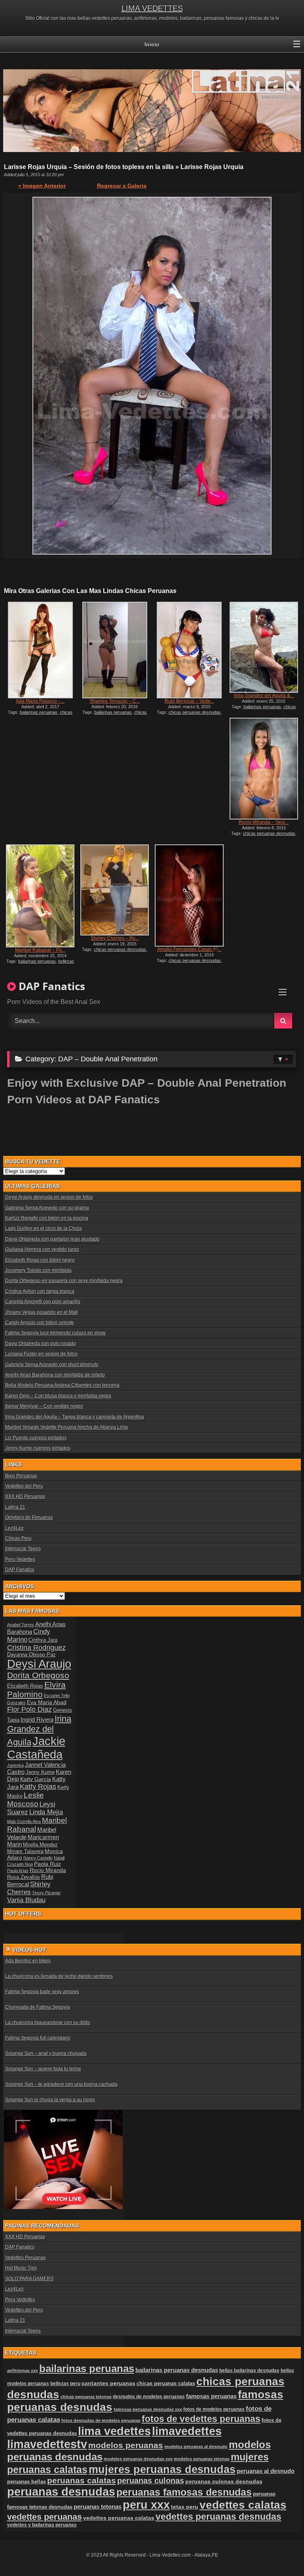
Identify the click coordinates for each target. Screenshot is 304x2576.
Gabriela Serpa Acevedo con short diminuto (52, 1365)
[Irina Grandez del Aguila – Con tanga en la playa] (264, 647)
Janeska (15, 1765)
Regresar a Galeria (122, 186)
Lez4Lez (14, 1528)
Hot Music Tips (21, 2268)
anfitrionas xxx (23, 2371)
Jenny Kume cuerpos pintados (38, 1448)
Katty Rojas (38, 1787)
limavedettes (187, 2431)
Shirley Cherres (29, 1888)
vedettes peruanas (45, 2517)
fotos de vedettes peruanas (201, 2419)
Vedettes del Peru (24, 1486)
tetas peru (185, 2507)
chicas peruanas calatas (166, 2383)
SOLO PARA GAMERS (29, 2279)
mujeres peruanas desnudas (162, 2469)
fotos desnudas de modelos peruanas (101, 2420)
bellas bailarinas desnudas (249, 2370)
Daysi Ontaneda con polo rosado (41, 1344)
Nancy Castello (38, 1858)
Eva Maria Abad (47, 1702)
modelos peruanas (126, 2445)
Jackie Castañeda (36, 1748)
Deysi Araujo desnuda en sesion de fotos (49, 1197)
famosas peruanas (211, 2396)
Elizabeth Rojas (25, 1686)
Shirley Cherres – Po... (115, 938)
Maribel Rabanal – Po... (40, 950)
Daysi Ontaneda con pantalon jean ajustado (52, 1239)
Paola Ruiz (47, 1864)
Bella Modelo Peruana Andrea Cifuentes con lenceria (62, 1385)
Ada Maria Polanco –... (40, 701)
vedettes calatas (243, 2505)
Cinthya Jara (43, 1640)
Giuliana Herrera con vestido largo (42, 1249)
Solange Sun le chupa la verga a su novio (50, 2100)
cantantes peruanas (108, 2383)
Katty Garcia (36, 1779)
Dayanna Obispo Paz (31, 1655)
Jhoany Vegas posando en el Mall (42, 1312)
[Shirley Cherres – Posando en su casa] (115, 890)
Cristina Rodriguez (36, 1648)
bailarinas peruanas (39, 712)
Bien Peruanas (21, 1476)
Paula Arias (18, 1871)
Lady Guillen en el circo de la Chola (44, 1228)
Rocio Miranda (48, 1870)
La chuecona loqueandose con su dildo (48, 2023)
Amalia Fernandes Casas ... (189, 949)
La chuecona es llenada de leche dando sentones (59, 1976)
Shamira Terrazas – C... (115, 701)
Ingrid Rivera (37, 1720)
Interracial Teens (23, 1549)
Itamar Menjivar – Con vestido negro (44, 1406)
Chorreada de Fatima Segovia (38, 2007)
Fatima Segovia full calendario (38, 2038)
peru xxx (146, 2505)
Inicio (152, 44)
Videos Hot (29, 1950)
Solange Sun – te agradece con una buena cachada (61, 2084)
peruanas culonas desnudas (224, 2481)
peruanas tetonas (98, 2507)
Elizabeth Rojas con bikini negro (40, 1260)
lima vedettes (114, 2431)
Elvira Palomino (36, 1689)
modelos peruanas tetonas (202, 2459)
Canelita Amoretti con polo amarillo (43, 1302)
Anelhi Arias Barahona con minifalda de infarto (55, 1375)
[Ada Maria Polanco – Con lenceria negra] (40, 650)
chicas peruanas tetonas (86, 2397)
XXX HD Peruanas (25, 1496)
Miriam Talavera (25, 1852)
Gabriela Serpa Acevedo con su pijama (47, 1208)
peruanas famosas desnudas (184, 2492)
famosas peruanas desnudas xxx (148, 2409)
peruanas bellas (27, 2482)
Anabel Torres (21, 1625)
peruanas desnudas (61, 2492)
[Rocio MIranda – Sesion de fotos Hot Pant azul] (264, 769)
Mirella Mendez (40, 1845)
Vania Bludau (26, 1900)
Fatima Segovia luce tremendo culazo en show (55, 1333)
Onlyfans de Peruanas (29, 1517)
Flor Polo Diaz (29, 1709)
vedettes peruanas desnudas (218, 2517)
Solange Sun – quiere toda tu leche (43, 2069)
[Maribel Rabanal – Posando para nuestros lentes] (40, 896)
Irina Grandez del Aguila (39, 1730)
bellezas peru (65, 2383)
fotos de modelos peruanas (214, 2409)
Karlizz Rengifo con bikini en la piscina (47, 1218)
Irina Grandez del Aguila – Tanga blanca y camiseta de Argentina (75, 1417)
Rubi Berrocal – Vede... (189, 701)
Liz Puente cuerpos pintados (36, 1438)
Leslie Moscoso (26, 1799)
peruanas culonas (151, 2481)
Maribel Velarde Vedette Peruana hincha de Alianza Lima (66, 1427)
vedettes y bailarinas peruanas (42, 2525)
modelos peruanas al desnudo (196, 2447)
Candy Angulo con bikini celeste (40, 1323)
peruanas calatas (82, 2480)
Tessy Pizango (46, 1893)
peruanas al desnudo (266, 2471)
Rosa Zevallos (24, 1877)
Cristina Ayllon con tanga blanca (40, 1291)
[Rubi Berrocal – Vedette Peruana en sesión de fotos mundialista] (189, 650)
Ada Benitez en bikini (28, 1961)
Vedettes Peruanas (26, 2258)
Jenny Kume (40, 1772)
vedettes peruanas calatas (119, 2518)
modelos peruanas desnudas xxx (138, 2459)
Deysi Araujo (39, 1664)
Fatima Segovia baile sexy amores (42, 1992)
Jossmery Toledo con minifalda (38, 1270)
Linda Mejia (46, 1812)
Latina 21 (15, 1507)
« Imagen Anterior (42, 186)
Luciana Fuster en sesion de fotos (41, 1354)
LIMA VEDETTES (152, 8)
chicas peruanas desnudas (42, 715)
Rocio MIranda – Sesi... (264, 822)
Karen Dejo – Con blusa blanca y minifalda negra (58, 1396)
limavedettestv (47, 2444)
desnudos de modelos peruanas (149, 2396)
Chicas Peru (18, 1538)
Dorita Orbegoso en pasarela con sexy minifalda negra (64, 1281)
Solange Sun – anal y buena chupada (46, 2053)
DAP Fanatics (20, 1570)
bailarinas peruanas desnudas (177, 2370)
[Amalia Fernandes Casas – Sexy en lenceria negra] (189, 895)
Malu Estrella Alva (24, 1821)
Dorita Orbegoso (38, 1675)
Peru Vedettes (20, 1559)
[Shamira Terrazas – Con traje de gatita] (115, 650)
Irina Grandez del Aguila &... (264, 696)
